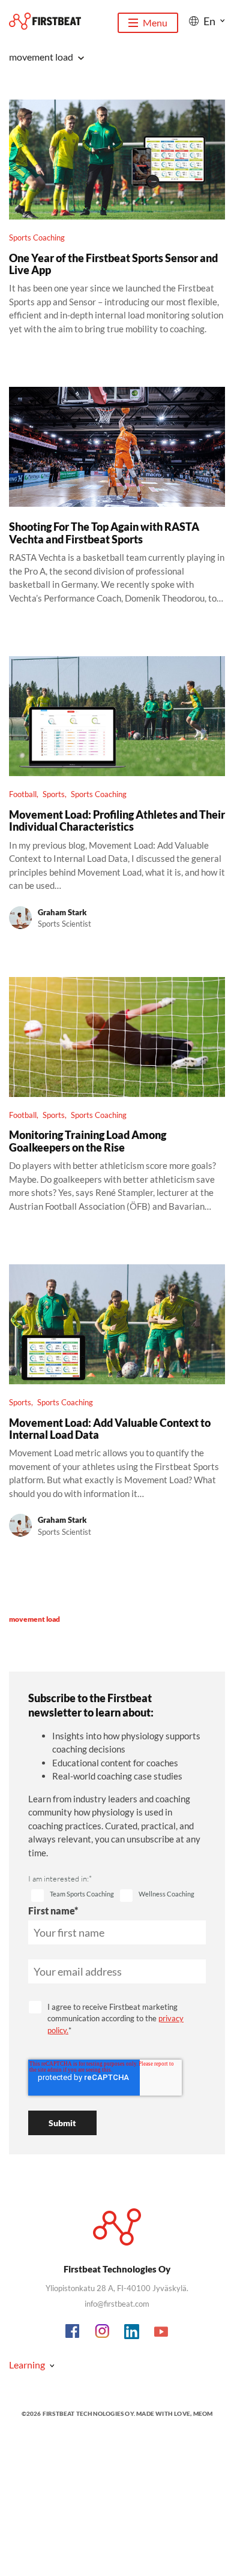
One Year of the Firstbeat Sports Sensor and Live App (113, 264)
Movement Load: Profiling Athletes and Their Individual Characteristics (117, 820)
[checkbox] (73, 1896)
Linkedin (132, 2332)
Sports (54, 794)
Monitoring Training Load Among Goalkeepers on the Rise (88, 1141)
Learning (27, 2365)
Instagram (103, 2332)
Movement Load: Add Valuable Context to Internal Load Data (110, 1429)
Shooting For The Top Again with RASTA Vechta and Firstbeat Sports (104, 533)
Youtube (161, 2332)
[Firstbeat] (45, 21)
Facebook (73, 2332)
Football (23, 794)
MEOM (203, 2413)
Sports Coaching (37, 238)
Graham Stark (62, 912)
